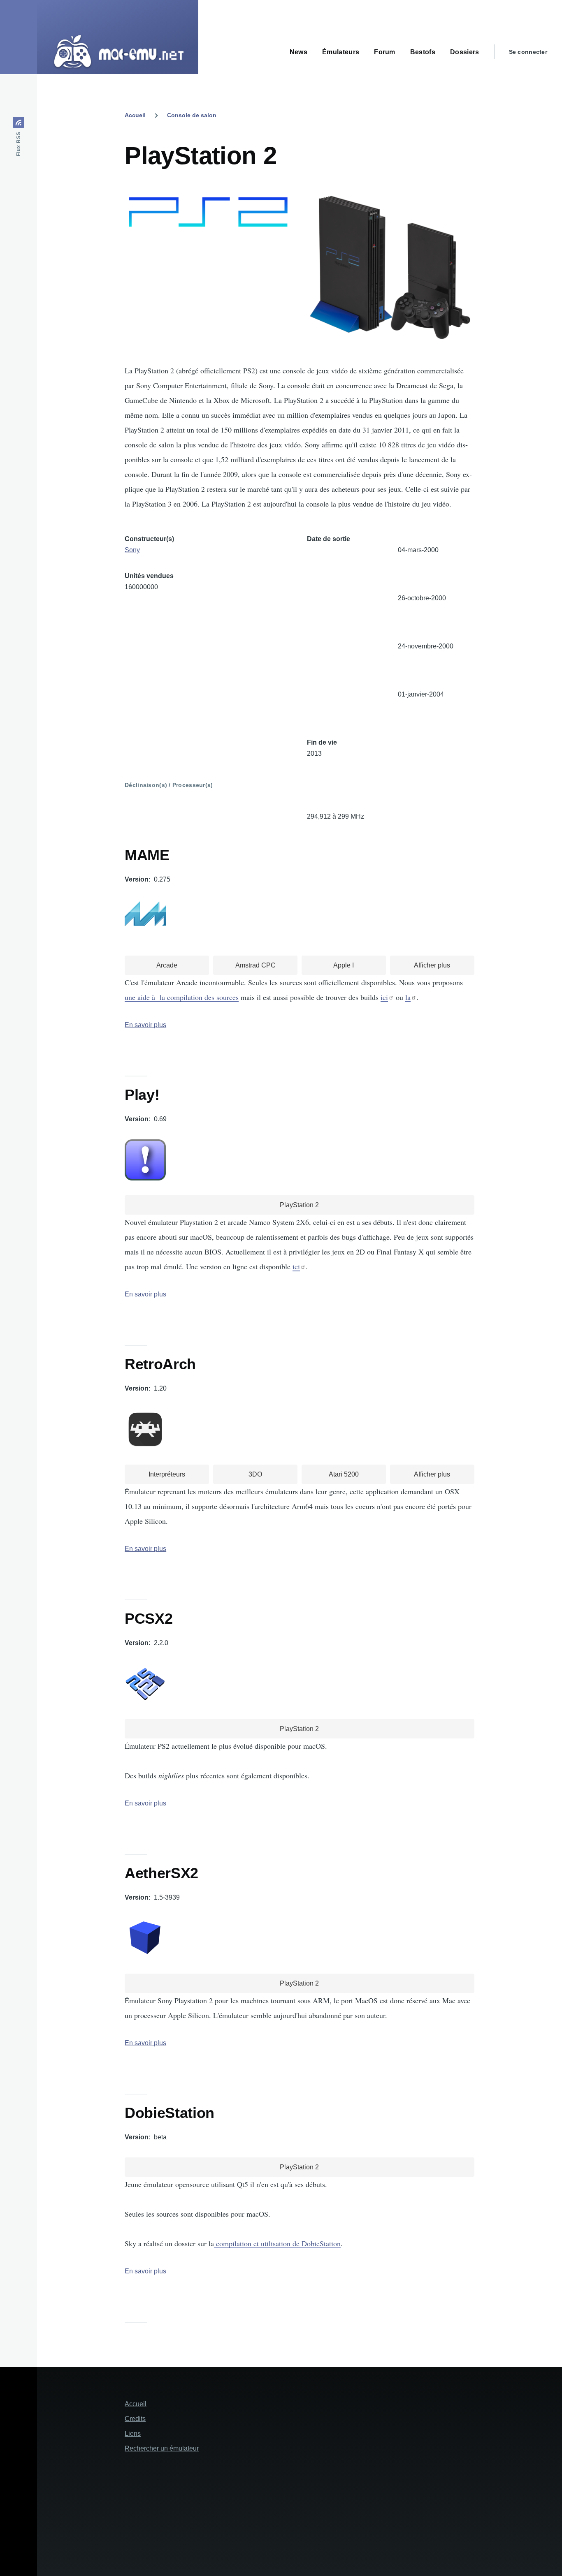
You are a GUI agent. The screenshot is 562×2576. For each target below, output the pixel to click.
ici (384, 997)
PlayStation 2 (299, 1205)
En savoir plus (145, 1025)
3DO (255, 1474)
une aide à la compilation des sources (182, 997)
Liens (133, 2434)
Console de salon (192, 115)
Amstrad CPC (255, 965)
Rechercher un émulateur (162, 2448)
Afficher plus (432, 965)
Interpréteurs (167, 1474)
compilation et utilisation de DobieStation (277, 2243)
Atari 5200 (344, 1474)
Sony (132, 550)
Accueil (135, 115)
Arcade (167, 965)
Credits (135, 2419)
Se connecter (528, 52)
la (408, 997)
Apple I (344, 965)
